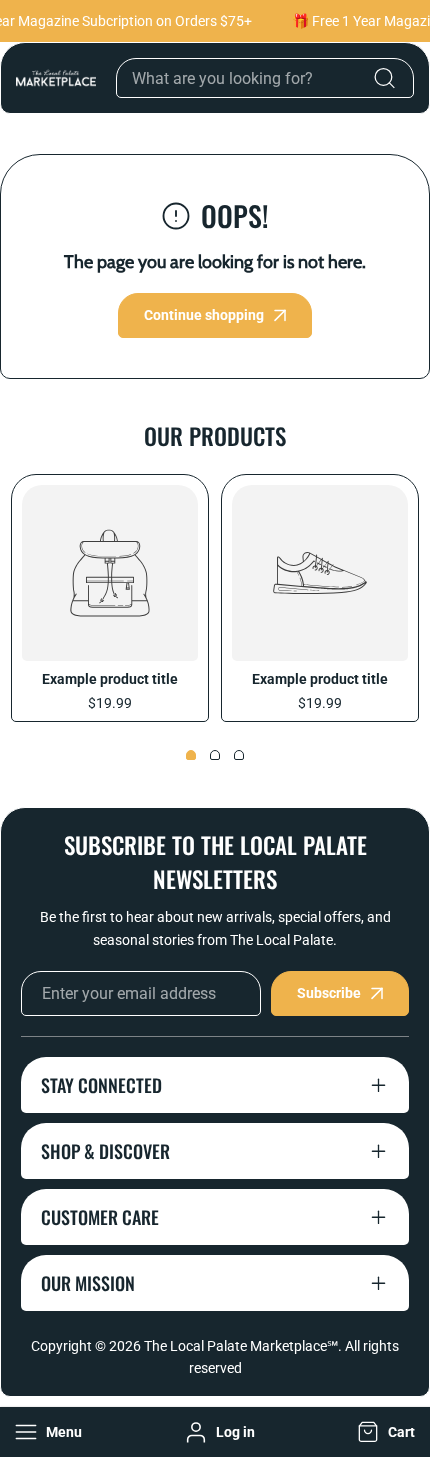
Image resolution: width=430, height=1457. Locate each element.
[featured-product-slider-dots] (191, 755)
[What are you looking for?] (384, 78)
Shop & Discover (105, 1151)
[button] (384, 1432)
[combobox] (265, 78)
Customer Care (100, 1217)
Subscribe (329, 993)
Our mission (88, 1283)
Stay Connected (101, 1085)
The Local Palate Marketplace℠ (241, 1346)
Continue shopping (204, 315)
